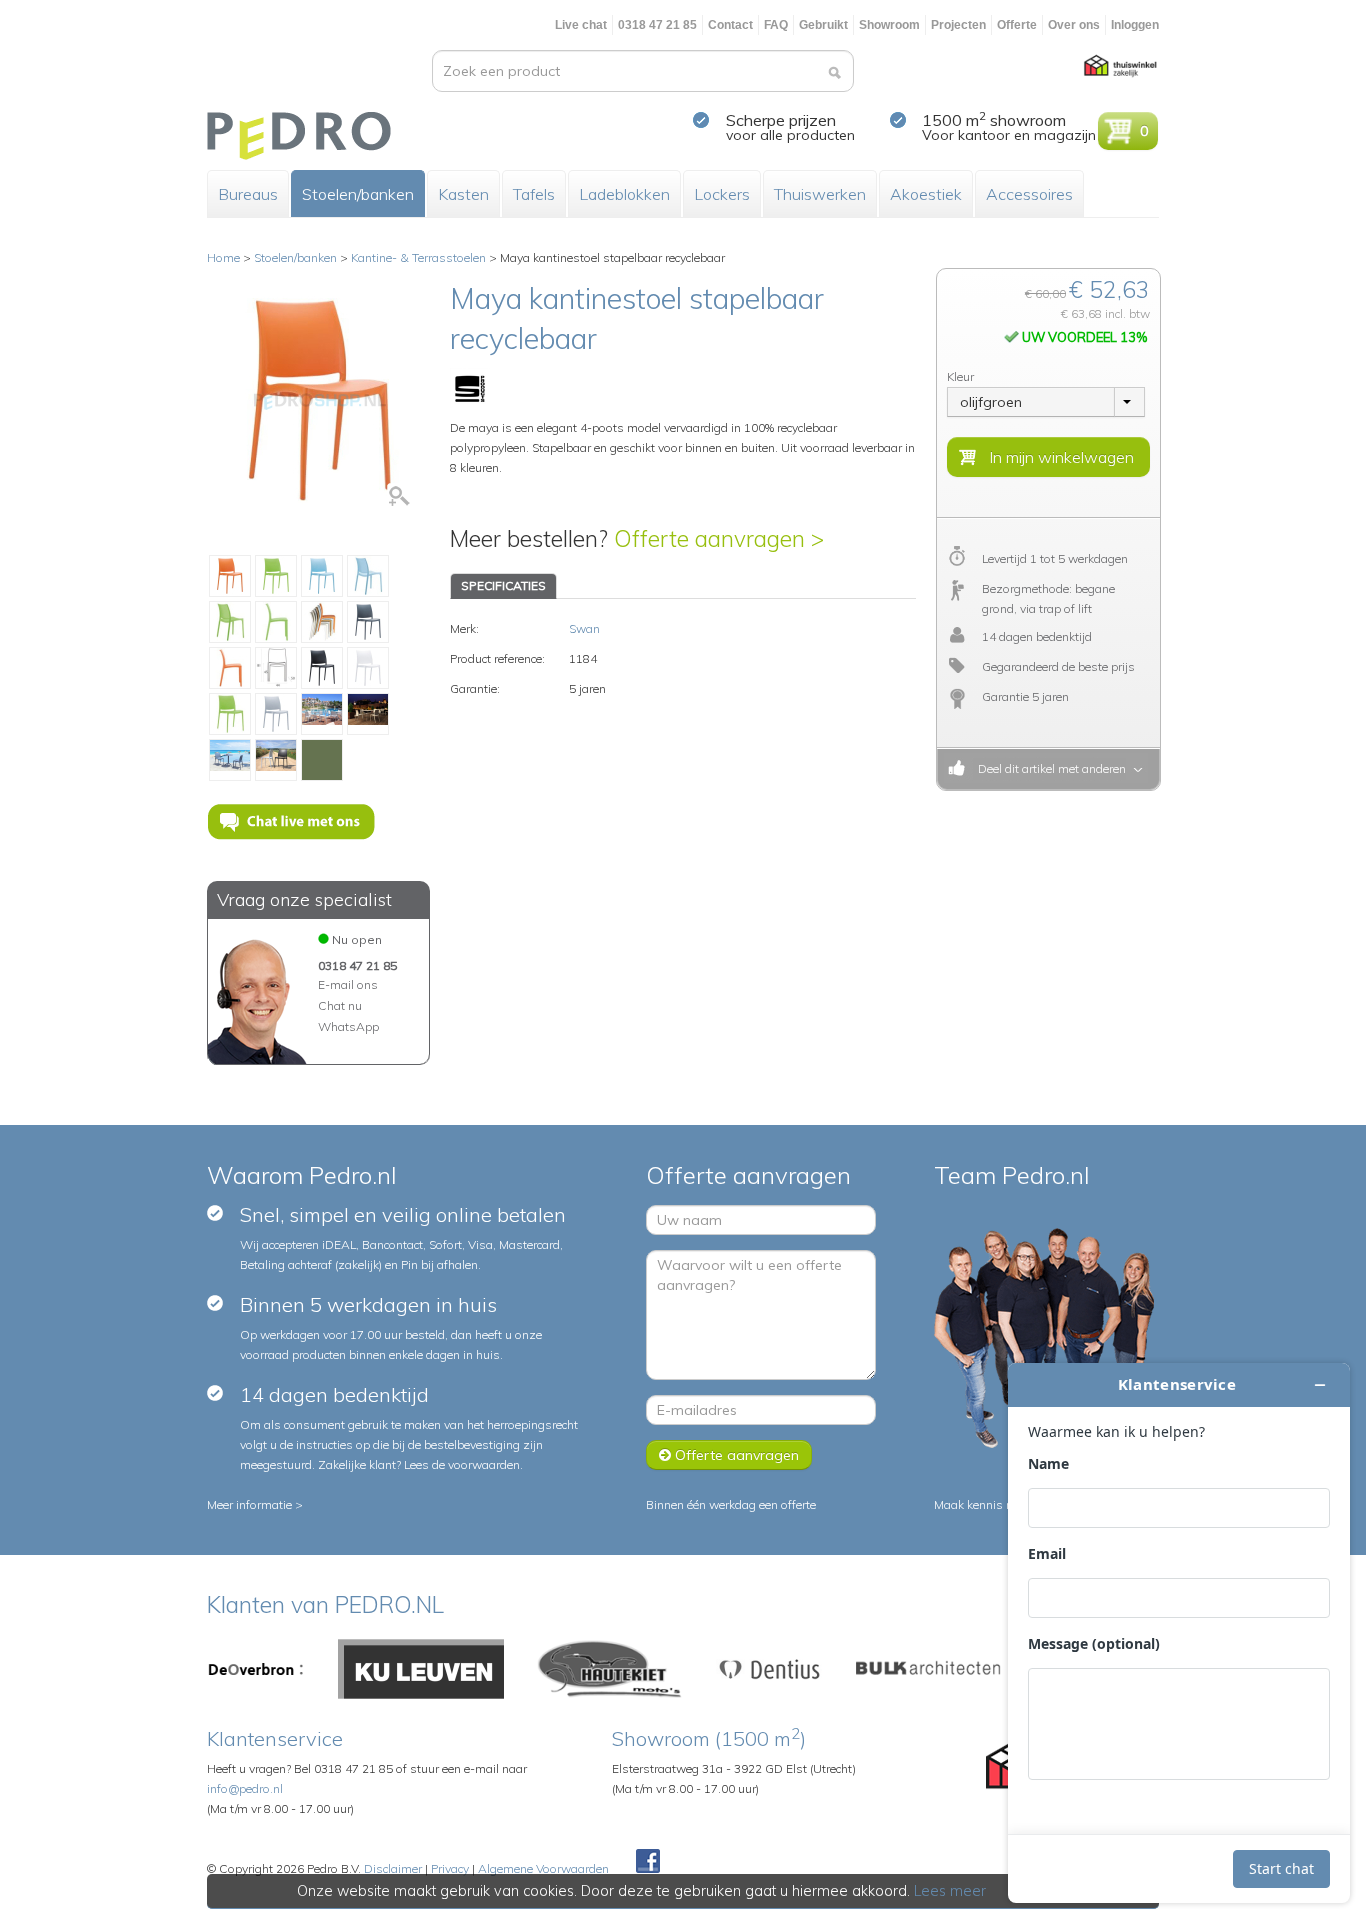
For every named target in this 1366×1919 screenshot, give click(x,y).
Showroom (889, 25)
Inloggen (1135, 25)
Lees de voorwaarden (462, 1464)
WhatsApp (348, 1026)
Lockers (722, 194)
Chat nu (340, 1005)
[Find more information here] (1179, 1633)
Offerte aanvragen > (719, 538)
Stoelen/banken (358, 194)
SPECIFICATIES (503, 585)
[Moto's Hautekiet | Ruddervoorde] (610, 1667)
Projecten (958, 25)
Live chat (581, 25)
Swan (584, 628)
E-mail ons (348, 984)
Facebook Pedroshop (648, 1862)
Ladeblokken (624, 194)
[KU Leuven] (421, 1667)
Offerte (1017, 25)
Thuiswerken (820, 194)
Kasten (463, 194)
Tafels (534, 194)
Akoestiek (926, 194)
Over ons (1074, 25)
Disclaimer (393, 1868)
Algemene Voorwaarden (543, 1868)
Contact (730, 25)
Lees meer (950, 1891)
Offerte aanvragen (735, 1455)
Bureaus (248, 194)
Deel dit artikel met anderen (1049, 768)
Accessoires (1029, 194)
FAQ (776, 25)
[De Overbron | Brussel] (256, 1667)
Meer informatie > (255, 1504)
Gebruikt (823, 25)
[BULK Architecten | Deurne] (929, 1667)
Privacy (450, 1868)
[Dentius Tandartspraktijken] (769, 1667)
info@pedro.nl (245, 1788)
